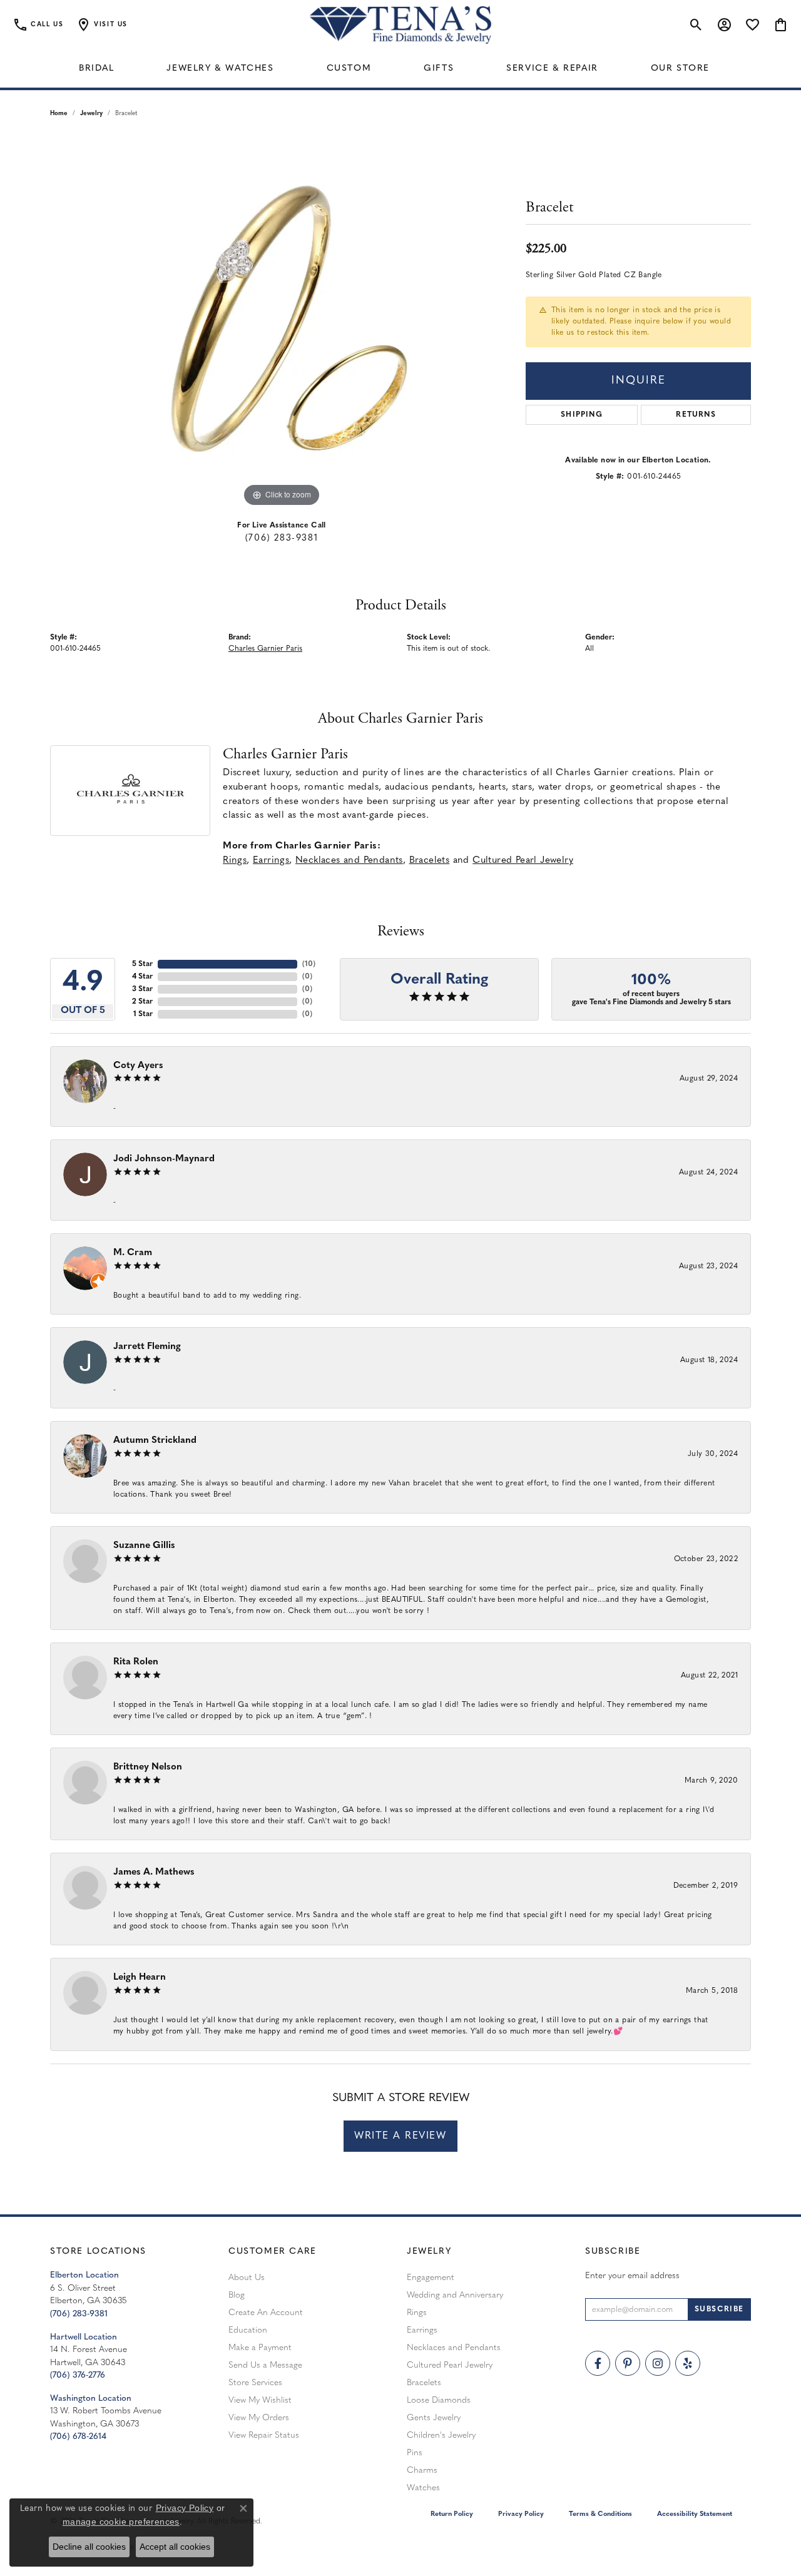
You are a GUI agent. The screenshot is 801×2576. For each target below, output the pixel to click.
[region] (282, 322)
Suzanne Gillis (144, 1546)
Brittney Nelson (148, 1767)
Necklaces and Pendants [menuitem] (454, 2348)
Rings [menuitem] (417, 2313)
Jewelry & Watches (220, 69)
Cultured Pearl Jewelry (523, 861)
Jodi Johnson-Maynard (164, 1159)
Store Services (255, 2383)
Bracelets (430, 861)
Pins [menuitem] (415, 2453)
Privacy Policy (521, 2514)
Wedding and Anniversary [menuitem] (455, 2295)
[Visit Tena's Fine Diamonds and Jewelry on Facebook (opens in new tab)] (598, 2363)
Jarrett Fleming (147, 1347)
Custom (349, 69)
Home (59, 114)
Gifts (439, 69)
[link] (38, 25)
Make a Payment (260, 2348)
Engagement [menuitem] (431, 2278)
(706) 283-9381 (282, 538)
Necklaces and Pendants (349, 861)
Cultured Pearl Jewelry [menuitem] (450, 2365)
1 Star (143, 1014)
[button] (102, 25)
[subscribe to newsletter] (719, 2309)
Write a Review (400, 2136)
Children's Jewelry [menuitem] (441, 2436)
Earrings (271, 861)
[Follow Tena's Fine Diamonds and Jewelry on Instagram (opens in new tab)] (658, 2363)
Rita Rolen (136, 1662)
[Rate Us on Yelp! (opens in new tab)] (688, 2363)
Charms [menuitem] (422, 2471)
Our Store (680, 69)
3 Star (142, 989)
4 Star (142, 977)
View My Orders (259, 2418)
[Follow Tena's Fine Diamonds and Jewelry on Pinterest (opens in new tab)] (628, 2363)
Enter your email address (632, 2276)
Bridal (97, 69)
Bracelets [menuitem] (424, 2383)
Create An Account (266, 2313)
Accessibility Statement (695, 2514)
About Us (247, 2278)
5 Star (142, 964)
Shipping (582, 415)
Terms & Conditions (600, 2514)
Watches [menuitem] (423, 2488)
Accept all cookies (175, 2547)
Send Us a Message (265, 2365)
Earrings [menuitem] (422, 2330)
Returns (696, 415)
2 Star (142, 1002)
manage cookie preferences (121, 2522)
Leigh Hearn (140, 1978)
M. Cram (133, 1253)
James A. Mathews (154, 1872)
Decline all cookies (89, 2547)
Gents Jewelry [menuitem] (434, 2418)
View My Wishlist (260, 2400)
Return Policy (452, 2514)
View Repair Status (264, 2436)
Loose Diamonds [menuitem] (439, 2400)
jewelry (91, 114)
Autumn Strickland (155, 1441)
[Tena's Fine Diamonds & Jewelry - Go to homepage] (400, 25)
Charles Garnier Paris (265, 649)
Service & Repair (552, 69)
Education (248, 2330)
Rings (235, 861)
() (309, 964)
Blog (237, 2295)
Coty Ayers (138, 1066)
